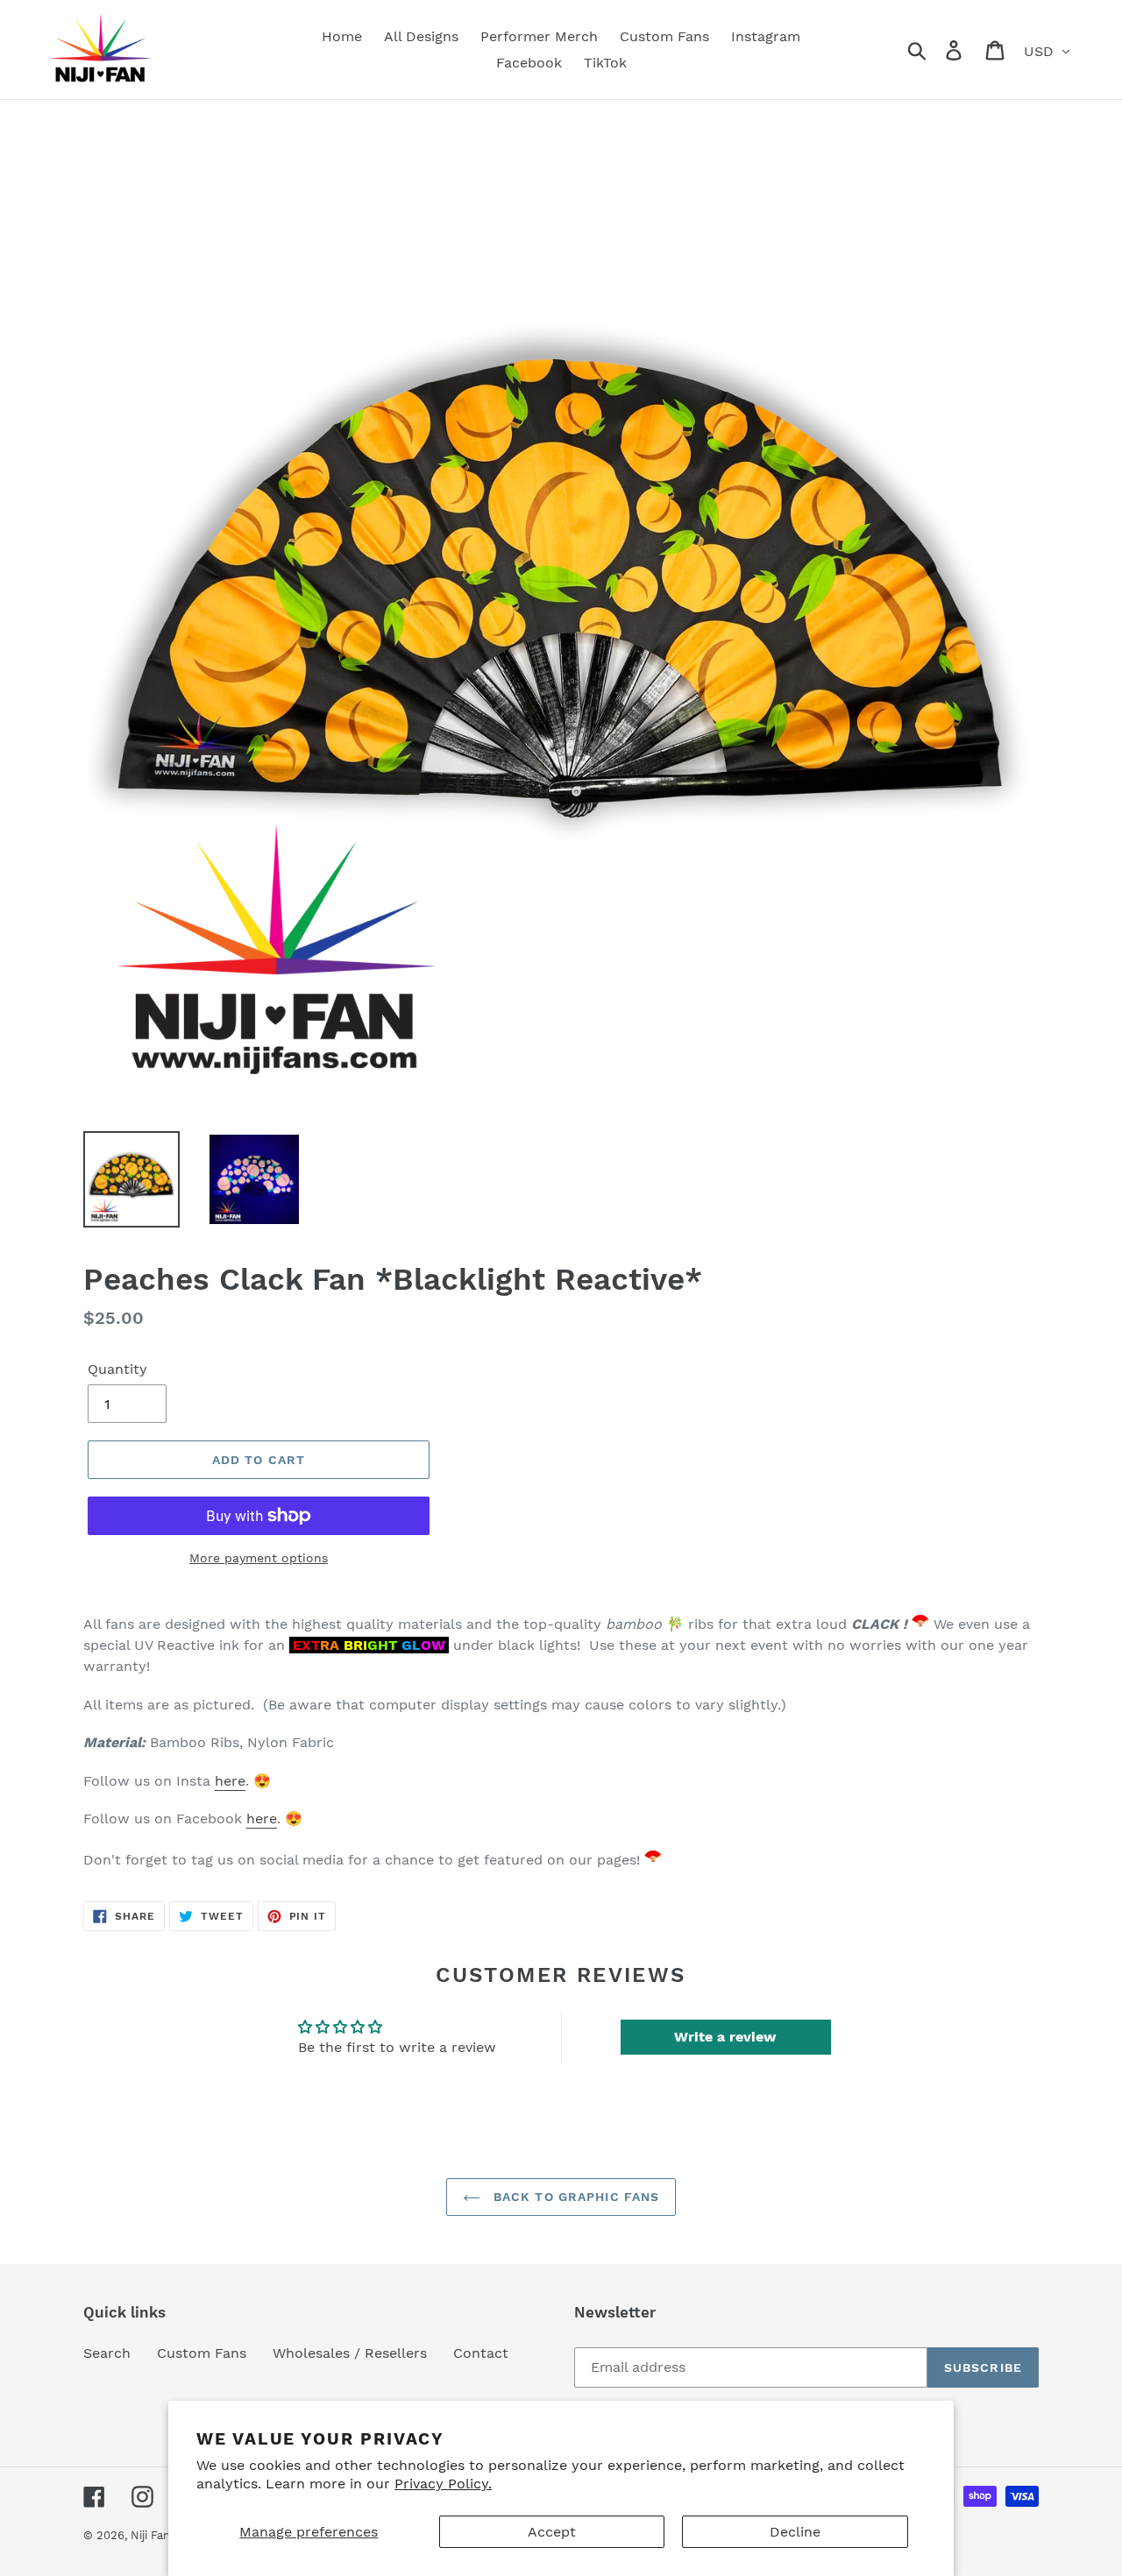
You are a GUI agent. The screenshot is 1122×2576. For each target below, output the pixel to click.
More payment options (259, 1558)
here (230, 1781)
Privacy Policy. (443, 2484)
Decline (795, 2532)
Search (107, 2353)
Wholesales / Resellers (350, 2353)
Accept (552, 2532)
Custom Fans (202, 2353)
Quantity (117, 1369)
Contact (481, 2353)
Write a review (725, 2037)
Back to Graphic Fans (575, 2197)
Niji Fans (153, 2535)
